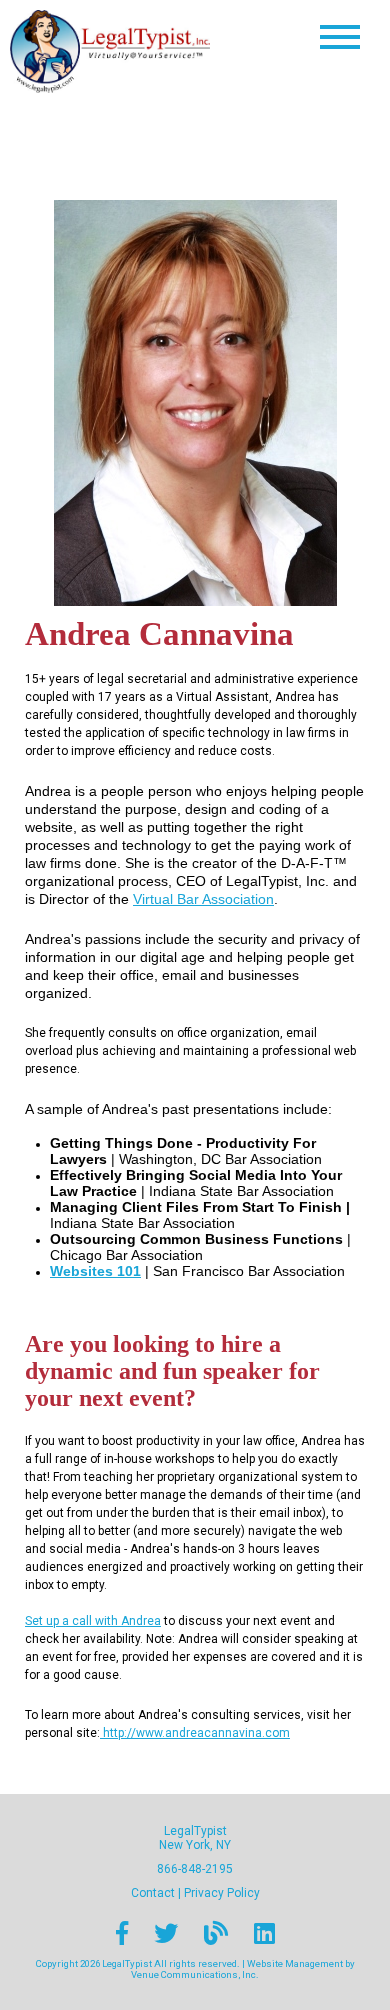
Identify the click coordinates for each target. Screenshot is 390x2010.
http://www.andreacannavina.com (195, 1733)
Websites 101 (95, 1271)
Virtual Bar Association (203, 899)
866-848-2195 (195, 1869)
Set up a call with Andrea (93, 1621)
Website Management (295, 1963)
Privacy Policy (222, 1893)
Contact (153, 1893)
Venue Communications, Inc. (195, 1974)
